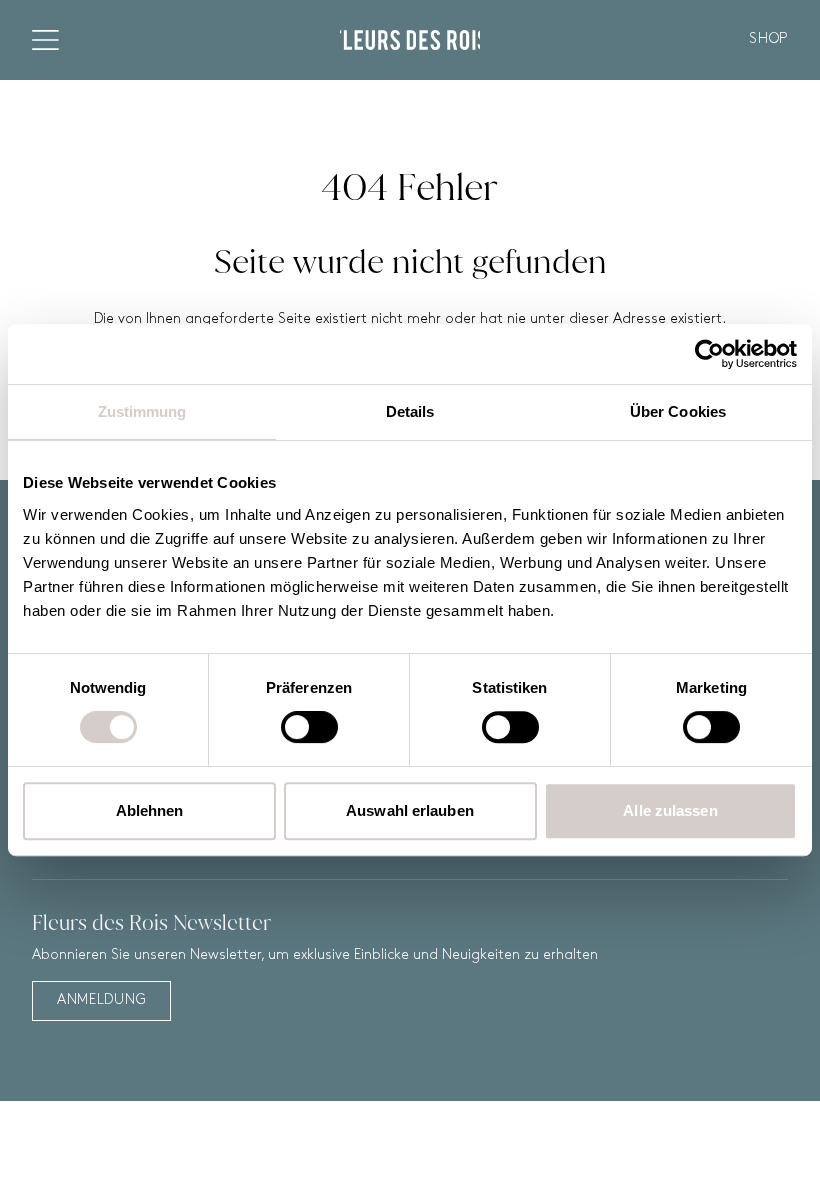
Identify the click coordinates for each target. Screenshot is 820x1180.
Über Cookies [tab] (678, 411)
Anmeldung (101, 1000)
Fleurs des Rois (410, 40)
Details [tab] (410, 411)
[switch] (309, 727)
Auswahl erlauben (410, 810)
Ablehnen (150, 810)
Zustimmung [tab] (142, 411)
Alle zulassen (670, 810)
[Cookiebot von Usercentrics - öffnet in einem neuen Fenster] (709, 354)
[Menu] (45, 40)
